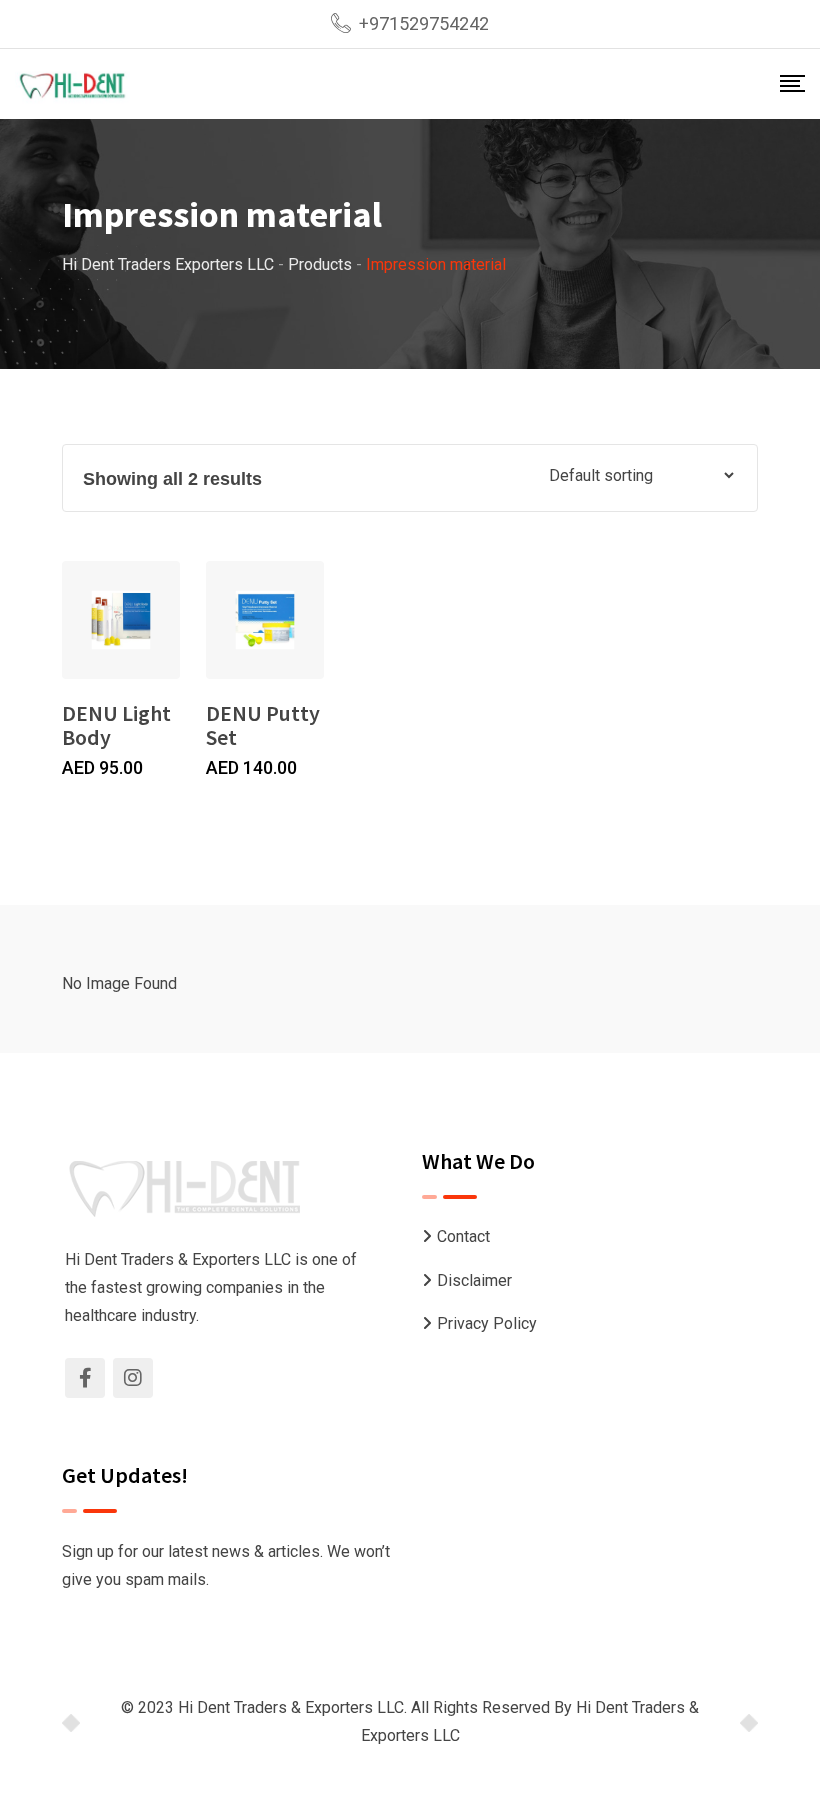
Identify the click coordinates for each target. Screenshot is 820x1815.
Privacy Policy (487, 1323)
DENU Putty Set (263, 725)
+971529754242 (424, 23)
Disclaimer (474, 1280)
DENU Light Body (116, 725)
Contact (463, 1236)
